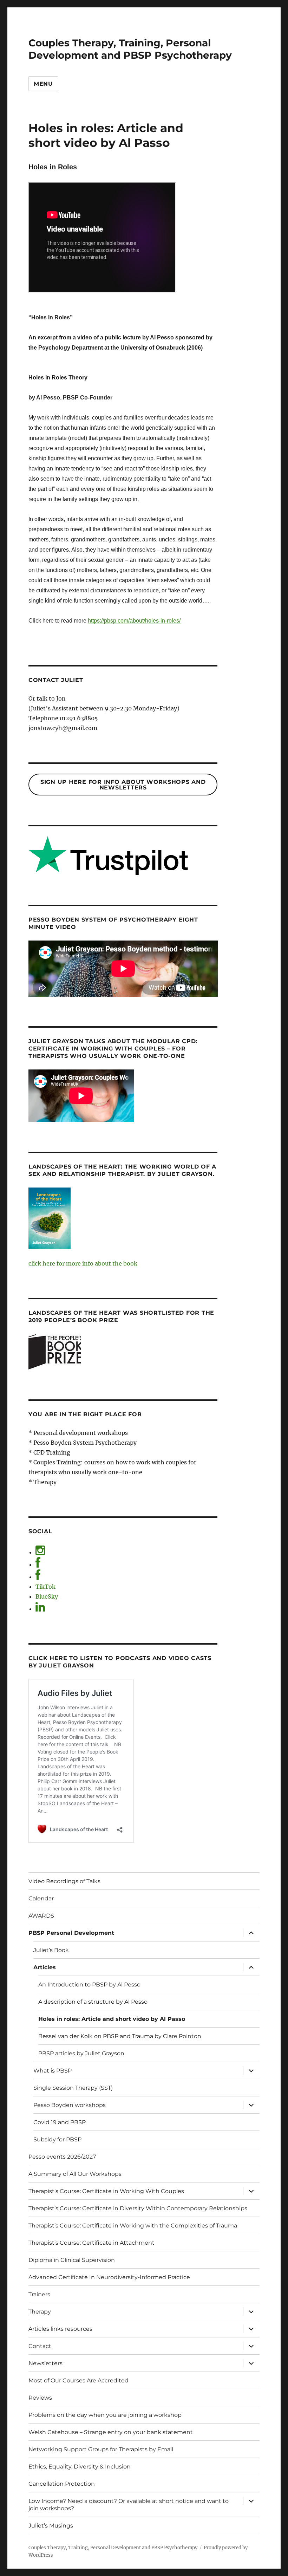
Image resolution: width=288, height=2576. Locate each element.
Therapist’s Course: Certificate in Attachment (91, 2243)
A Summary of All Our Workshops (75, 2174)
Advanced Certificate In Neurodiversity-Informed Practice (109, 2277)
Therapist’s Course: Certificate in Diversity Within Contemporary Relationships (138, 2208)
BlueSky (47, 1596)
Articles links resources (60, 2329)
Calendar (41, 1898)
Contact (40, 2346)
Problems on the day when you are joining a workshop (105, 2415)
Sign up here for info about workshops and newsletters (123, 785)
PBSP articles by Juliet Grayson (81, 2053)
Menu (43, 84)
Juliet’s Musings (51, 2526)
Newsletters (45, 2363)
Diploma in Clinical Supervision (72, 2260)
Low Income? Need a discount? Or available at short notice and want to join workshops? (129, 2505)
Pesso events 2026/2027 (62, 2157)
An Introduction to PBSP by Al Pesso (89, 1985)
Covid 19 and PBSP (60, 2122)
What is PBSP (53, 2071)
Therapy (40, 2312)
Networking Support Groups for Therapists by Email (101, 2449)
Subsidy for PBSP (57, 2139)
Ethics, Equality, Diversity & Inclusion (80, 2467)
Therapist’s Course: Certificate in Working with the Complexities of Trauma (133, 2226)
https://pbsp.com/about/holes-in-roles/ (134, 621)
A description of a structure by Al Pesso (93, 2002)
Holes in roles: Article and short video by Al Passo (112, 2019)
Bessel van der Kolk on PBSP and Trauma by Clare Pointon (120, 2036)
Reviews (40, 2398)
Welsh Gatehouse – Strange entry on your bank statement (111, 2432)
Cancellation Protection (62, 2484)
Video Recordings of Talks (64, 1881)
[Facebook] (38, 1565)
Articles (45, 1967)
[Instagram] (40, 1552)
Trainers (39, 2294)
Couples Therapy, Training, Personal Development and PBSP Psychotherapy (130, 49)
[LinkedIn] (40, 1609)
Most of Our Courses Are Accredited (78, 2380)
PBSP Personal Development (71, 1933)
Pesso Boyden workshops (70, 2105)
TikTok (45, 1587)
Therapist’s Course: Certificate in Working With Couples (106, 2191)
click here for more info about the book (83, 1263)
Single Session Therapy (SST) (73, 2088)
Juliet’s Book (51, 1950)
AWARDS (41, 1916)
